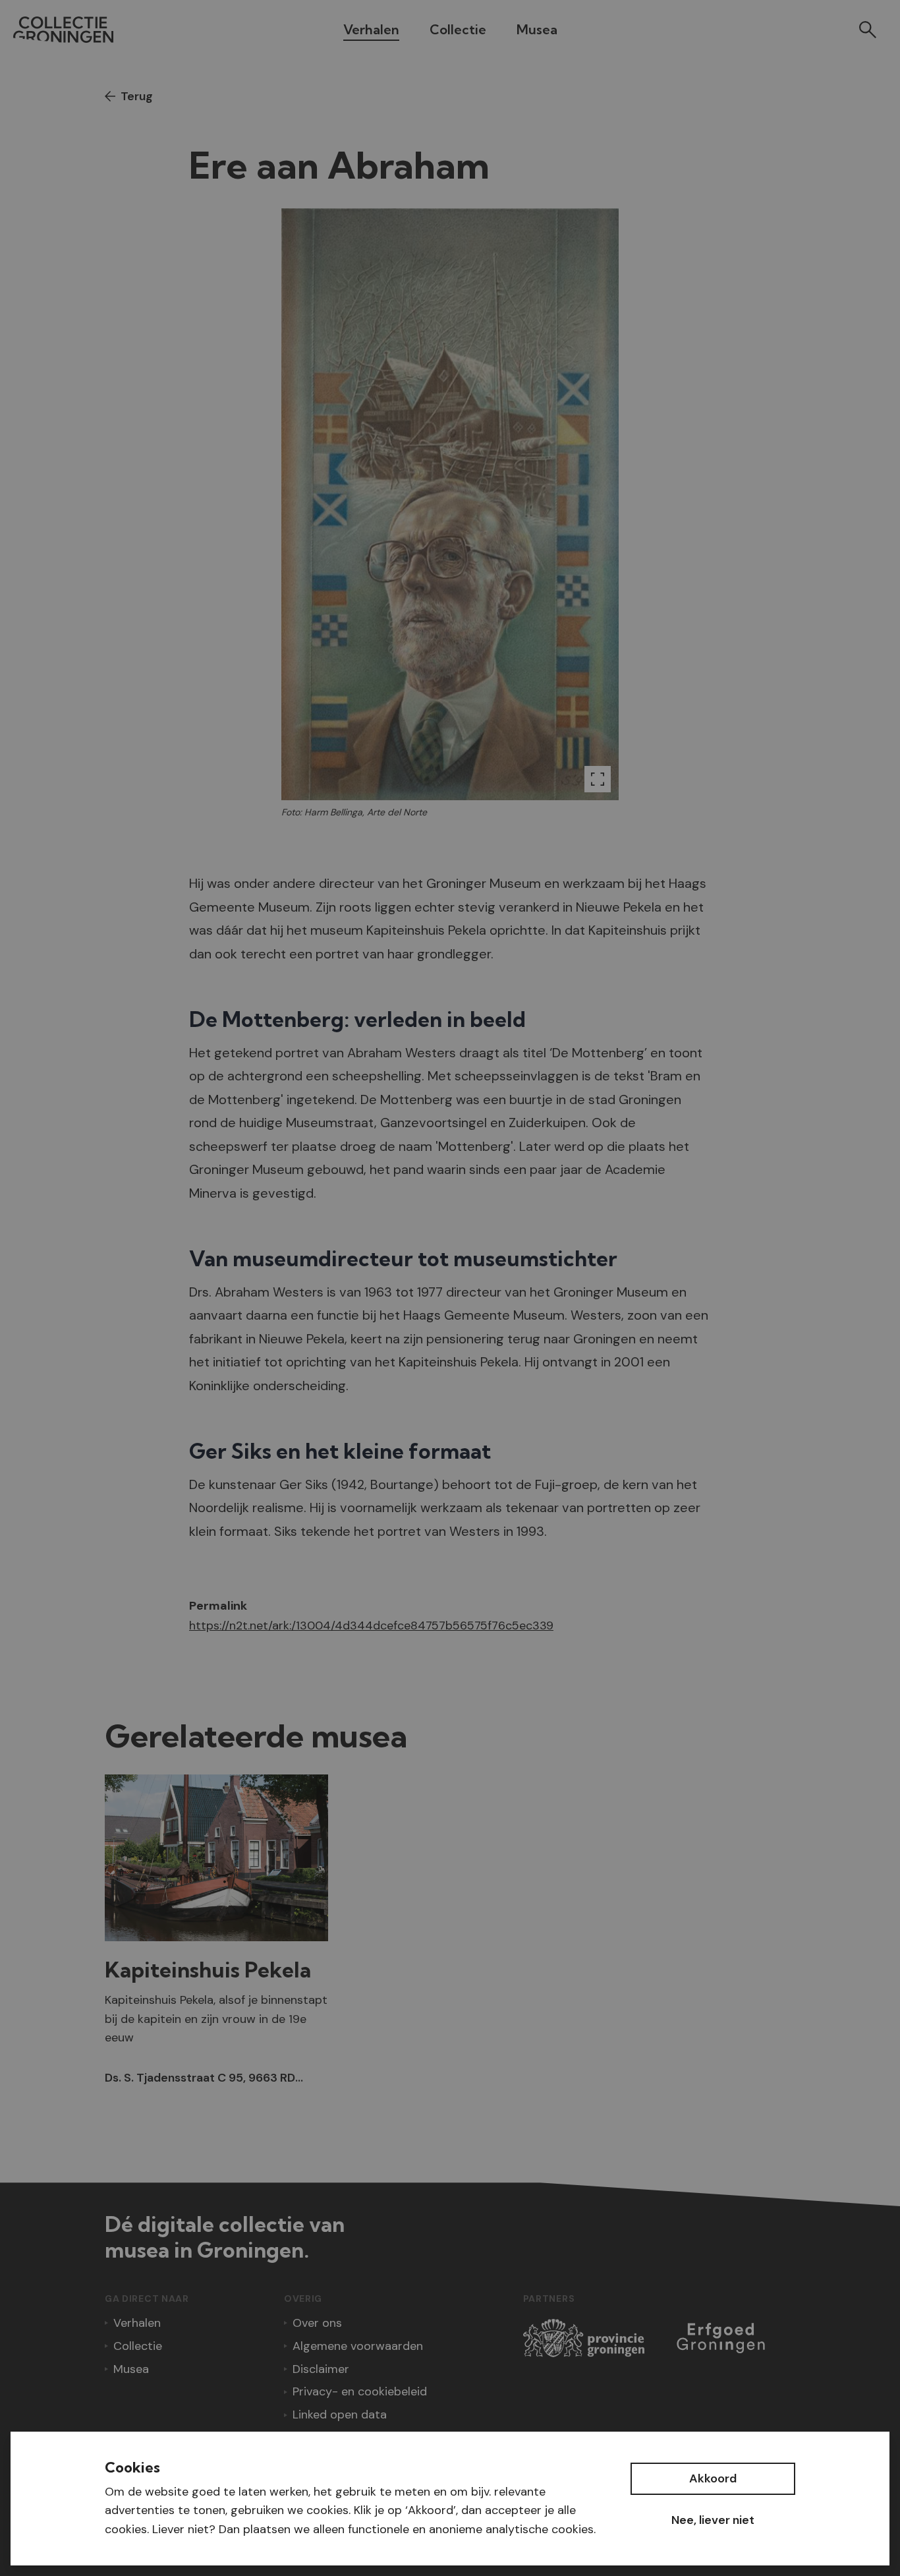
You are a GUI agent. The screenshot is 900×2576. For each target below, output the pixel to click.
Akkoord (713, 2478)
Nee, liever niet (713, 2520)
